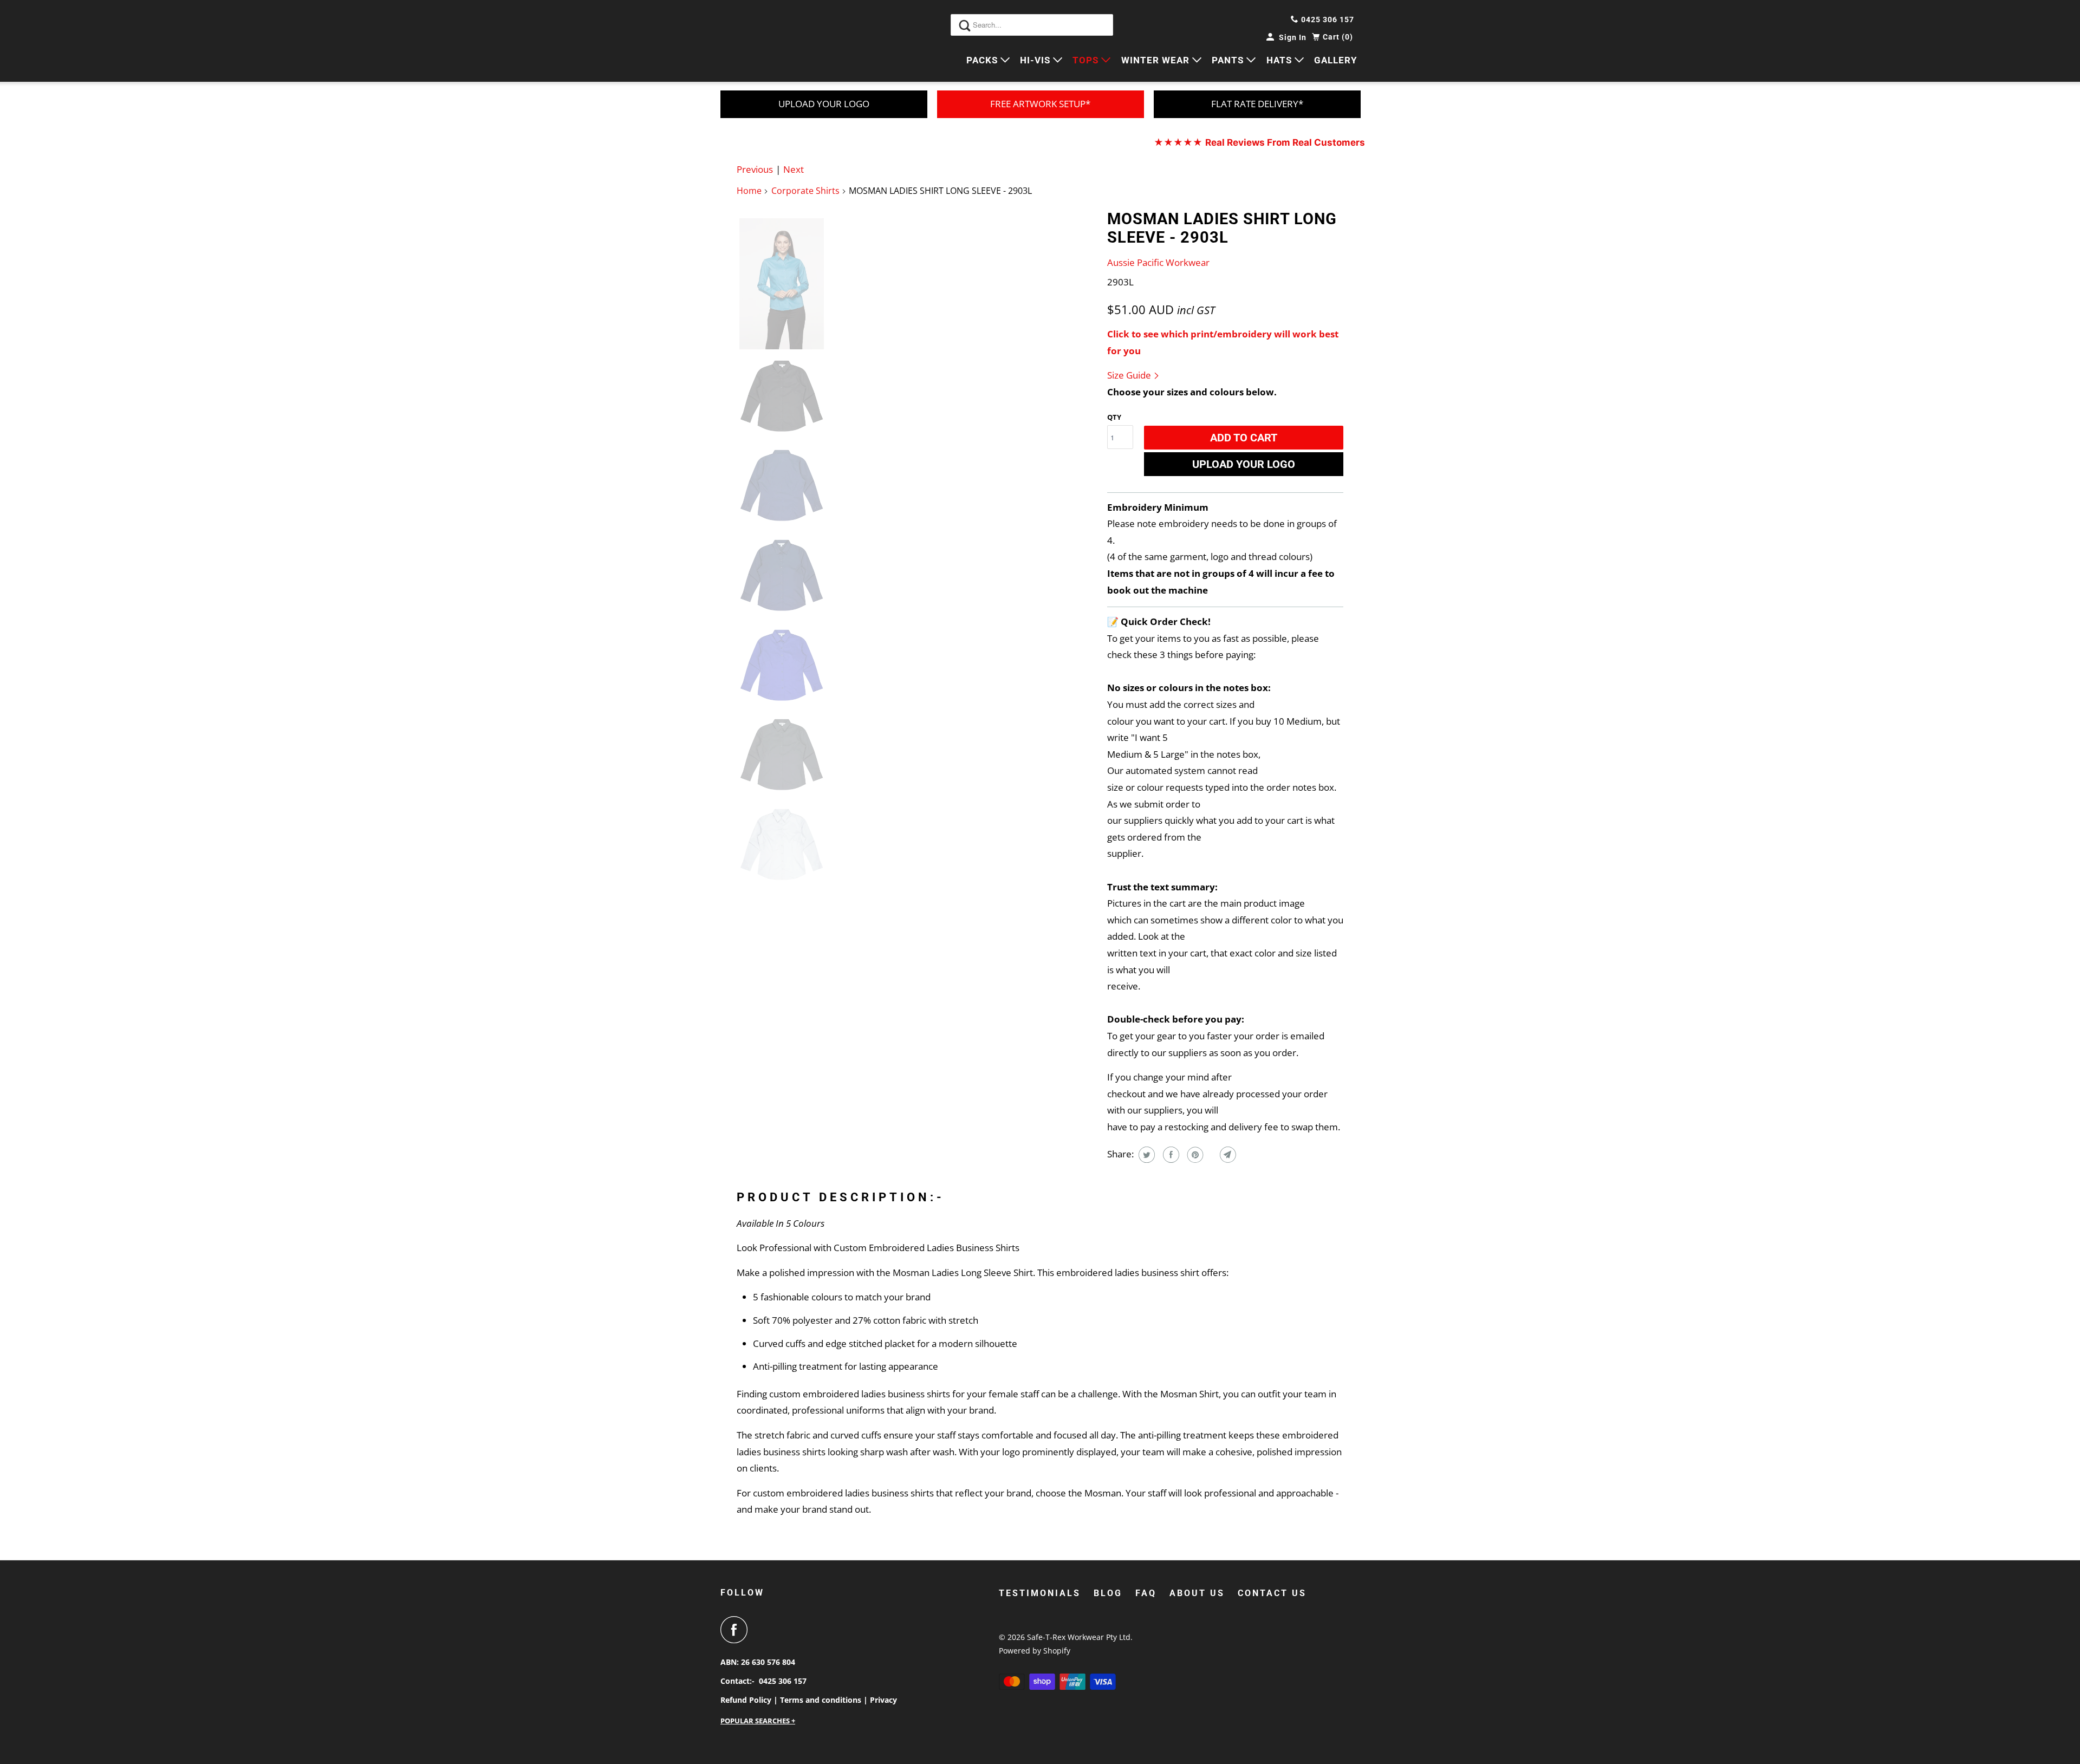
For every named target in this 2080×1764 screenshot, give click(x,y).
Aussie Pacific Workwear (1158, 262)
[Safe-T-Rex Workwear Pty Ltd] (769, 41)
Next (794, 169)
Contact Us (1272, 1593)
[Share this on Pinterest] (1194, 1155)
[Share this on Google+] (1210, 1155)
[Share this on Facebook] (1170, 1155)
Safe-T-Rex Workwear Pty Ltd (1079, 1637)
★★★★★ (1259, 142)
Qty (1114, 417)
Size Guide (1130, 375)
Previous (755, 169)
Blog (1108, 1593)
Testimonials (1040, 1593)
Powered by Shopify (1035, 1651)
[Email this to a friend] (1227, 1155)
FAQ (1146, 1593)
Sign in (1293, 37)
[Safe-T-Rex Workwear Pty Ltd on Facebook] (737, 1630)
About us (1197, 1593)
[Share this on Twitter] (1145, 1155)
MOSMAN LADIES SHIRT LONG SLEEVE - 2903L (1222, 228)
